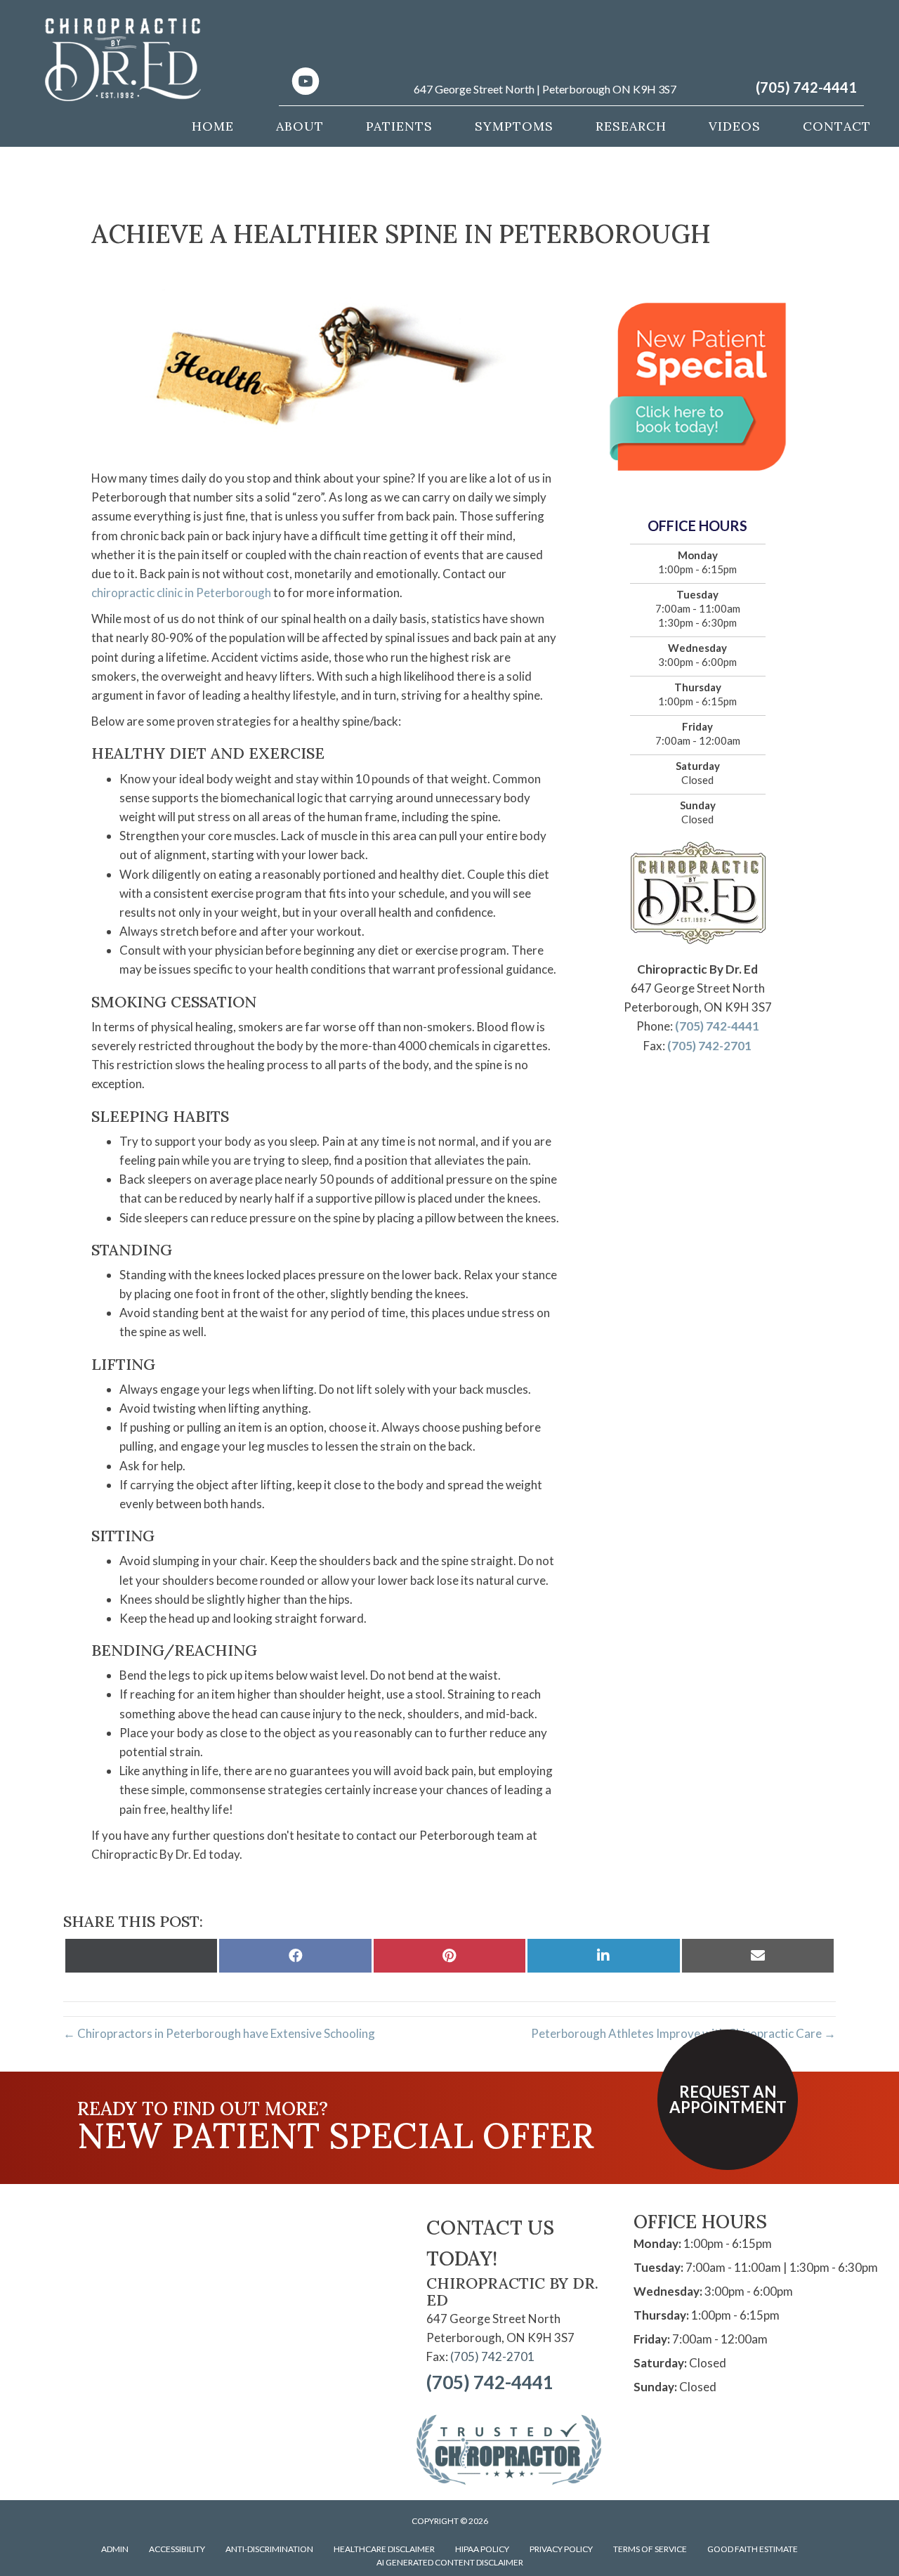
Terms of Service (650, 2549)
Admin (115, 2549)
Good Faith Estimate (753, 2549)
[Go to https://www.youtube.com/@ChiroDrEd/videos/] (306, 83)
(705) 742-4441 (806, 87)
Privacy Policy (561, 2549)
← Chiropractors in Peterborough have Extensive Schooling (219, 2033)
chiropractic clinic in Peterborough (181, 593)
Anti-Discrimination (269, 2549)
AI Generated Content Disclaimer (450, 2562)
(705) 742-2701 (709, 1046)
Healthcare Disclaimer (384, 2549)
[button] (728, 2100)
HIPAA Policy (482, 2549)
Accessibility (177, 2549)
